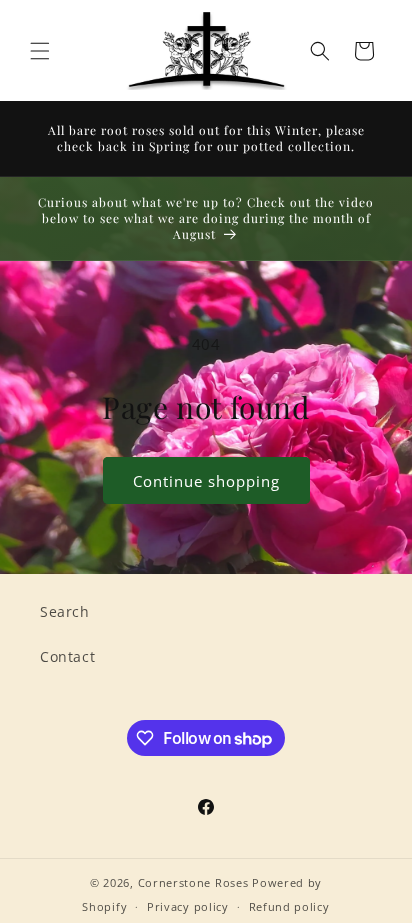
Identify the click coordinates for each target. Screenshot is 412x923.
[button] (40, 51)
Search (65, 611)
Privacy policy (188, 906)
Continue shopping (206, 481)
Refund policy (289, 906)
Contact (67, 656)
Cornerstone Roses (193, 882)
